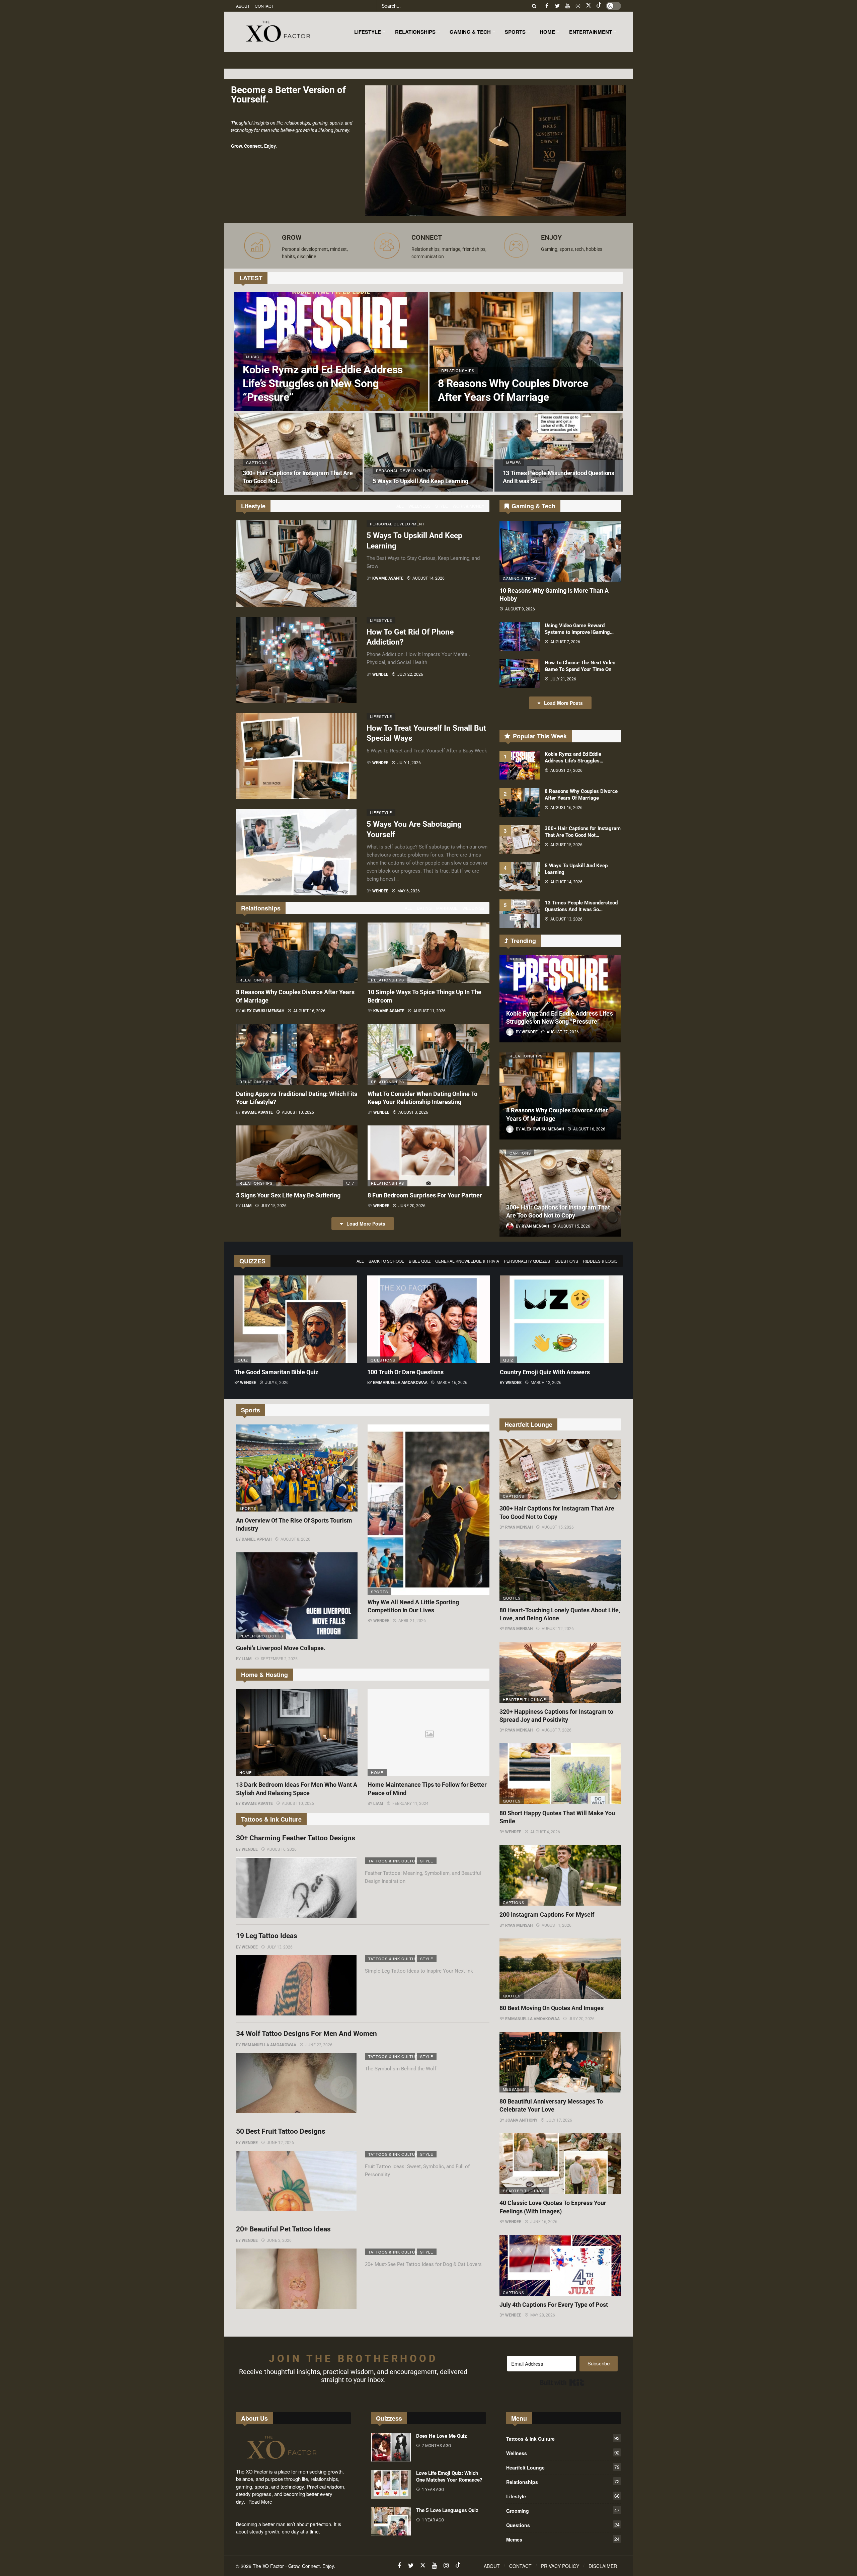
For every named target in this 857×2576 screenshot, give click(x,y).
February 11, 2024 (410, 1804)
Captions (520, 1153)
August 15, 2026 (566, 845)
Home (246, 1772)
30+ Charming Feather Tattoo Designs (296, 1838)
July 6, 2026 (277, 1383)
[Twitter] (557, 6)
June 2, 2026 (279, 2240)
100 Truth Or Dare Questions (405, 1372)
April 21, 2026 (412, 1621)
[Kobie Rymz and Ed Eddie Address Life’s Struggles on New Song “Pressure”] (331, 352)
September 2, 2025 (279, 1659)
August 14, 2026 (428, 578)
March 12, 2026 (546, 1383)
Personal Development (393, 524)
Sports (248, 1508)
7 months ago (436, 2446)
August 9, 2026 (520, 609)
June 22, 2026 (319, 2045)
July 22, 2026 (410, 674)
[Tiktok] (599, 6)
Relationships (256, 980)
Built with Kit (562, 2382)
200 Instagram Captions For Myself (547, 1915)
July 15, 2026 (274, 1206)
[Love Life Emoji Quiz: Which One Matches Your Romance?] (391, 2484)
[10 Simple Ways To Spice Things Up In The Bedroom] (428, 953)
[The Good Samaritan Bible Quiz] (296, 1319)
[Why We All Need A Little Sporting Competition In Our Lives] (428, 1510)
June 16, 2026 (544, 2222)
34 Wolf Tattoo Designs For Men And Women (306, 2034)
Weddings (473, 908)
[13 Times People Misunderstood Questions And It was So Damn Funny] (559, 452)
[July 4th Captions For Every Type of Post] (560, 2265)
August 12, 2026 (558, 1629)
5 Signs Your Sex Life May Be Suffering (288, 1195)
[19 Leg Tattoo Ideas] (296, 1985)
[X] (588, 6)
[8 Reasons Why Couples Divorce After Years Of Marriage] (526, 352)
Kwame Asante (388, 578)
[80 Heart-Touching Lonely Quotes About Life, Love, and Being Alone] (560, 1571)
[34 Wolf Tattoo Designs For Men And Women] (296, 2083)
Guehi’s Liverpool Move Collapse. (281, 1648)
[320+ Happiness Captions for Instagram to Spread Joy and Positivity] (560, 1672)
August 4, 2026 (545, 1832)
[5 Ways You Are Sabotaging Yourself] (296, 852)
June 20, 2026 (412, 1206)
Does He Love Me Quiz (442, 2436)
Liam (247, 1206)
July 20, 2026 (582, 2019)
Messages (514, 2089)
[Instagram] (578, 6)
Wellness (419, 506)
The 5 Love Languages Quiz (447, 2510)
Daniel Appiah (257, 1539)
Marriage (447, 908)
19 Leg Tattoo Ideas (267, 1936)
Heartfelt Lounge (524, 1699)
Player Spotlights (261, 1636)
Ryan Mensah (519, 1527)
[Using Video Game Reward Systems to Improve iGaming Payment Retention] (520, 637)
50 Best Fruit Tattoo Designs (281, 2131)
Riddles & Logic (600, 1261)
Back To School (386, 1261)
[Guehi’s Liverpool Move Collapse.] (297, 1596)
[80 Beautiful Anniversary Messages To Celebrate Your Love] (560, 2062)
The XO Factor (268, 2566)
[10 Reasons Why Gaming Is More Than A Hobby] (560, 551)
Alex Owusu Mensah (263, 1011)
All (400, 506)
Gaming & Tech (520, 578)
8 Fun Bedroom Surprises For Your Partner (425, 1195)
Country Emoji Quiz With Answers (545, 1372)
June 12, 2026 (280, 2143)
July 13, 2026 (280, 1947)
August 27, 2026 (566, 770)
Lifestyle (381, 620)
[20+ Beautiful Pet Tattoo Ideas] (296, 2279)
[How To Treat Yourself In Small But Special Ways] (296, 756)
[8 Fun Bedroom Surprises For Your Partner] (428, 1156)
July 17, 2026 (559, 2120)
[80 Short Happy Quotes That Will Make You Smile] (560, 1774)
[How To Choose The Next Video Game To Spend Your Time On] (520, 674)
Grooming (563, 2510)
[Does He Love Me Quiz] (391, 2447)
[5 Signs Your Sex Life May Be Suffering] (297, 1156)
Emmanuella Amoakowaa (400, 1383)
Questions (566, 1261)
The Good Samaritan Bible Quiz (276, 1372)
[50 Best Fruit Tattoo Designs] (296, 2181)
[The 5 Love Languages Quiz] (391, 2521)
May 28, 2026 (543, 2315)
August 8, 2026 (295, 1539)
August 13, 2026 (566, 919)
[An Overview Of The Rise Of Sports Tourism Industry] (297, 1468)
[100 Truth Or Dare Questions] (429, 1319)
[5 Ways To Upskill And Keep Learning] (428, 452)
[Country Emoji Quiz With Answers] (561, 1319)
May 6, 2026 (409, 891)
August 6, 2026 (282, 1849)
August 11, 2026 (430, 1011)
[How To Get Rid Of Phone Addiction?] (296, 660)
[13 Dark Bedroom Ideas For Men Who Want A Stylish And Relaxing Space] (297, 1733)
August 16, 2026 (309, 1011)
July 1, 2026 (409, 763)
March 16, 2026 (452, 1383)
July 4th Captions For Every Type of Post (554, 2305)
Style (442, 506)
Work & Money (469, 506)
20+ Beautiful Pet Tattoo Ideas (283, 2229)
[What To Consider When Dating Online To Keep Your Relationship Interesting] (428, 1054)
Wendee (380, 674)
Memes (563, 2539)
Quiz (243, 1360)
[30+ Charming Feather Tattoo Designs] (296, 1888)
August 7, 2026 (565, 642)
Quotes (512, 1598)
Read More (260, 2502)
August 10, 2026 (298, 1112)
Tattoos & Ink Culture (392, 1861)
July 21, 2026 (563, 679)
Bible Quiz (420, 1261)
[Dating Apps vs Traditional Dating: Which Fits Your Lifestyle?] (297, 1054)
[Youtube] (568, 6)
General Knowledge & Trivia (467, 1261)
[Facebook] (547, 6)
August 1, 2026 (557, 1925)
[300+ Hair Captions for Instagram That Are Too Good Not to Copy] (298, 452)
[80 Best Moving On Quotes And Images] (560, 1969)
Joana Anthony (521, 2120)
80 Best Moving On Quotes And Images (552, 2008)
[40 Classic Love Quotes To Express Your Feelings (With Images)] (560, 2164)
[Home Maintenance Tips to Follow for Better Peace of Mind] (428, 1733)
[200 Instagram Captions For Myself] (560, 1875)
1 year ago (433, 2490)
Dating (424, 908)
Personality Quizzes (527, 1261)
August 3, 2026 (413, 1112)
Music (516, 959)
